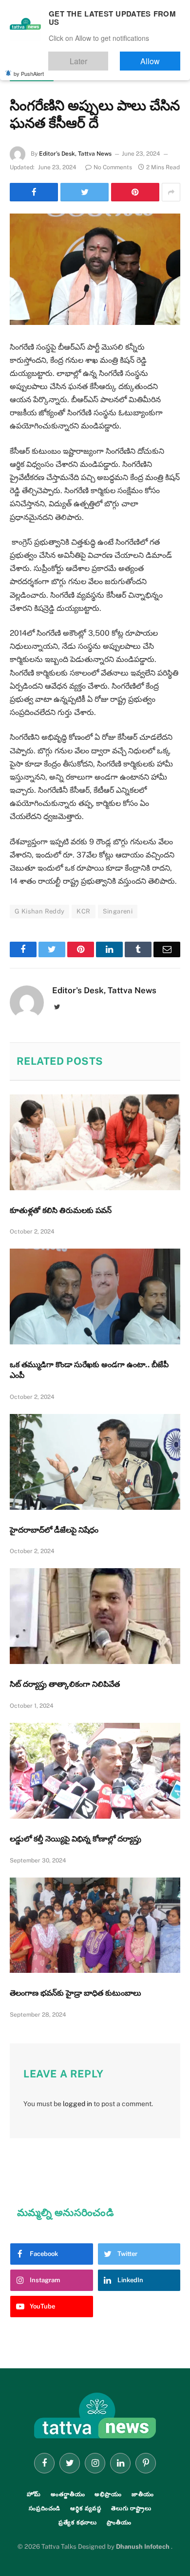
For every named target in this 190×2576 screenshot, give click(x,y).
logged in (77, 2104)
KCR (83, 911)
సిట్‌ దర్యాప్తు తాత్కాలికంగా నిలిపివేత (65, 1684)
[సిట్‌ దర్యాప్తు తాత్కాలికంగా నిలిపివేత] (95, 1616)
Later (107, 57)
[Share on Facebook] (34, 192)
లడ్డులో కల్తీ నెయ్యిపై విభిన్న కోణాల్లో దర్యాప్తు (76, 1839)
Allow (160, 57)
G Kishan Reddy (39, 911)
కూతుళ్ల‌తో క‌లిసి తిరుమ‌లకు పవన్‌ (61, 1210)
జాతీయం (143, 2494)
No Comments (113, 167)
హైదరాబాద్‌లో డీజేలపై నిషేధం (54, 1530)
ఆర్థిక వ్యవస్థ (86, 2508)
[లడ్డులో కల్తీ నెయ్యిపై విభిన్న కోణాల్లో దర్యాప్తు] (95, 1771)
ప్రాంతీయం (119, 2522)
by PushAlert (29, 67)
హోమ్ (34, 2494)
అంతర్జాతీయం (68, 2494)
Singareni (118, 911)
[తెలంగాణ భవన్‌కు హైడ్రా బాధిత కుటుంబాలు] (95, 1925)
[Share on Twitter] (85, 192)
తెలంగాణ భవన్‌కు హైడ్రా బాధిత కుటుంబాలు (76, 1993)
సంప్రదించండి (45, 2508)
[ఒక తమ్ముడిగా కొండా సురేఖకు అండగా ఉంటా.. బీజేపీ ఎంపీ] (95, 1297)
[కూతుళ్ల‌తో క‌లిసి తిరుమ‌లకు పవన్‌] (95, 1142)
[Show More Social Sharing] (171, 192)
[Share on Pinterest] (135, 192)
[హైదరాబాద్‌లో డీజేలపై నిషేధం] (95, 1462)
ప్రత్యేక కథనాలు (78, 2522)
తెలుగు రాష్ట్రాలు (32, 76)
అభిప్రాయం (108, 2494)
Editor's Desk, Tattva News (75, 154)
